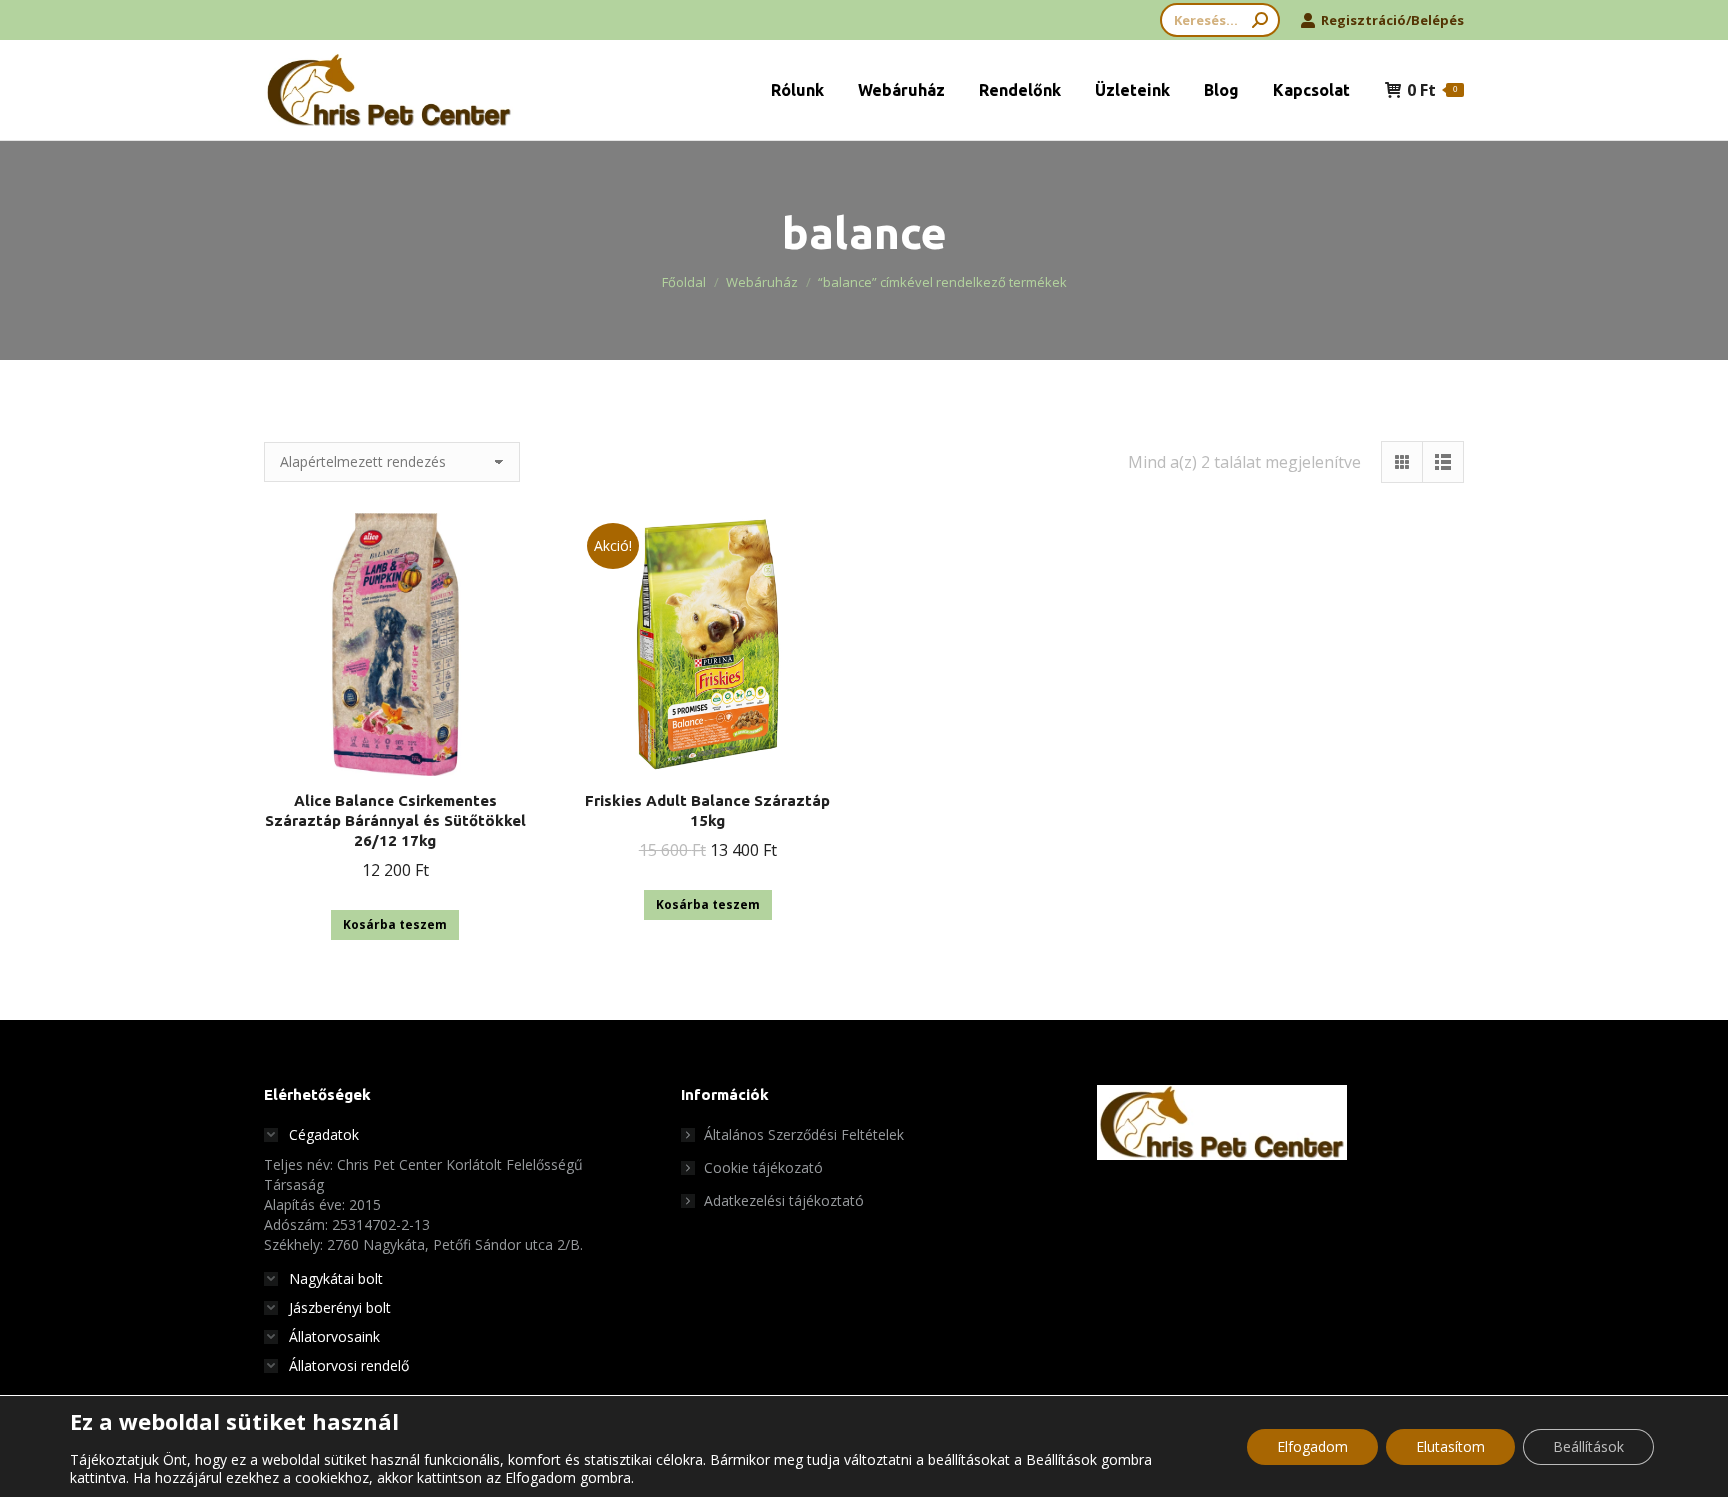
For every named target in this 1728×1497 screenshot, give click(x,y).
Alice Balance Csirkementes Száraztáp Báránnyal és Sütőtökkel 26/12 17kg (395, 820)
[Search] (1260, 20)
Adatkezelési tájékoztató (784, 1200)
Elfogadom (1312, 1446)
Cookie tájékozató (763, 1167)
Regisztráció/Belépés (1392, 20)
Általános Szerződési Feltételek (804, 1134)
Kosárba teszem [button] (395, 924)
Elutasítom (1450, 1446)
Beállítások (1588, 1446)
